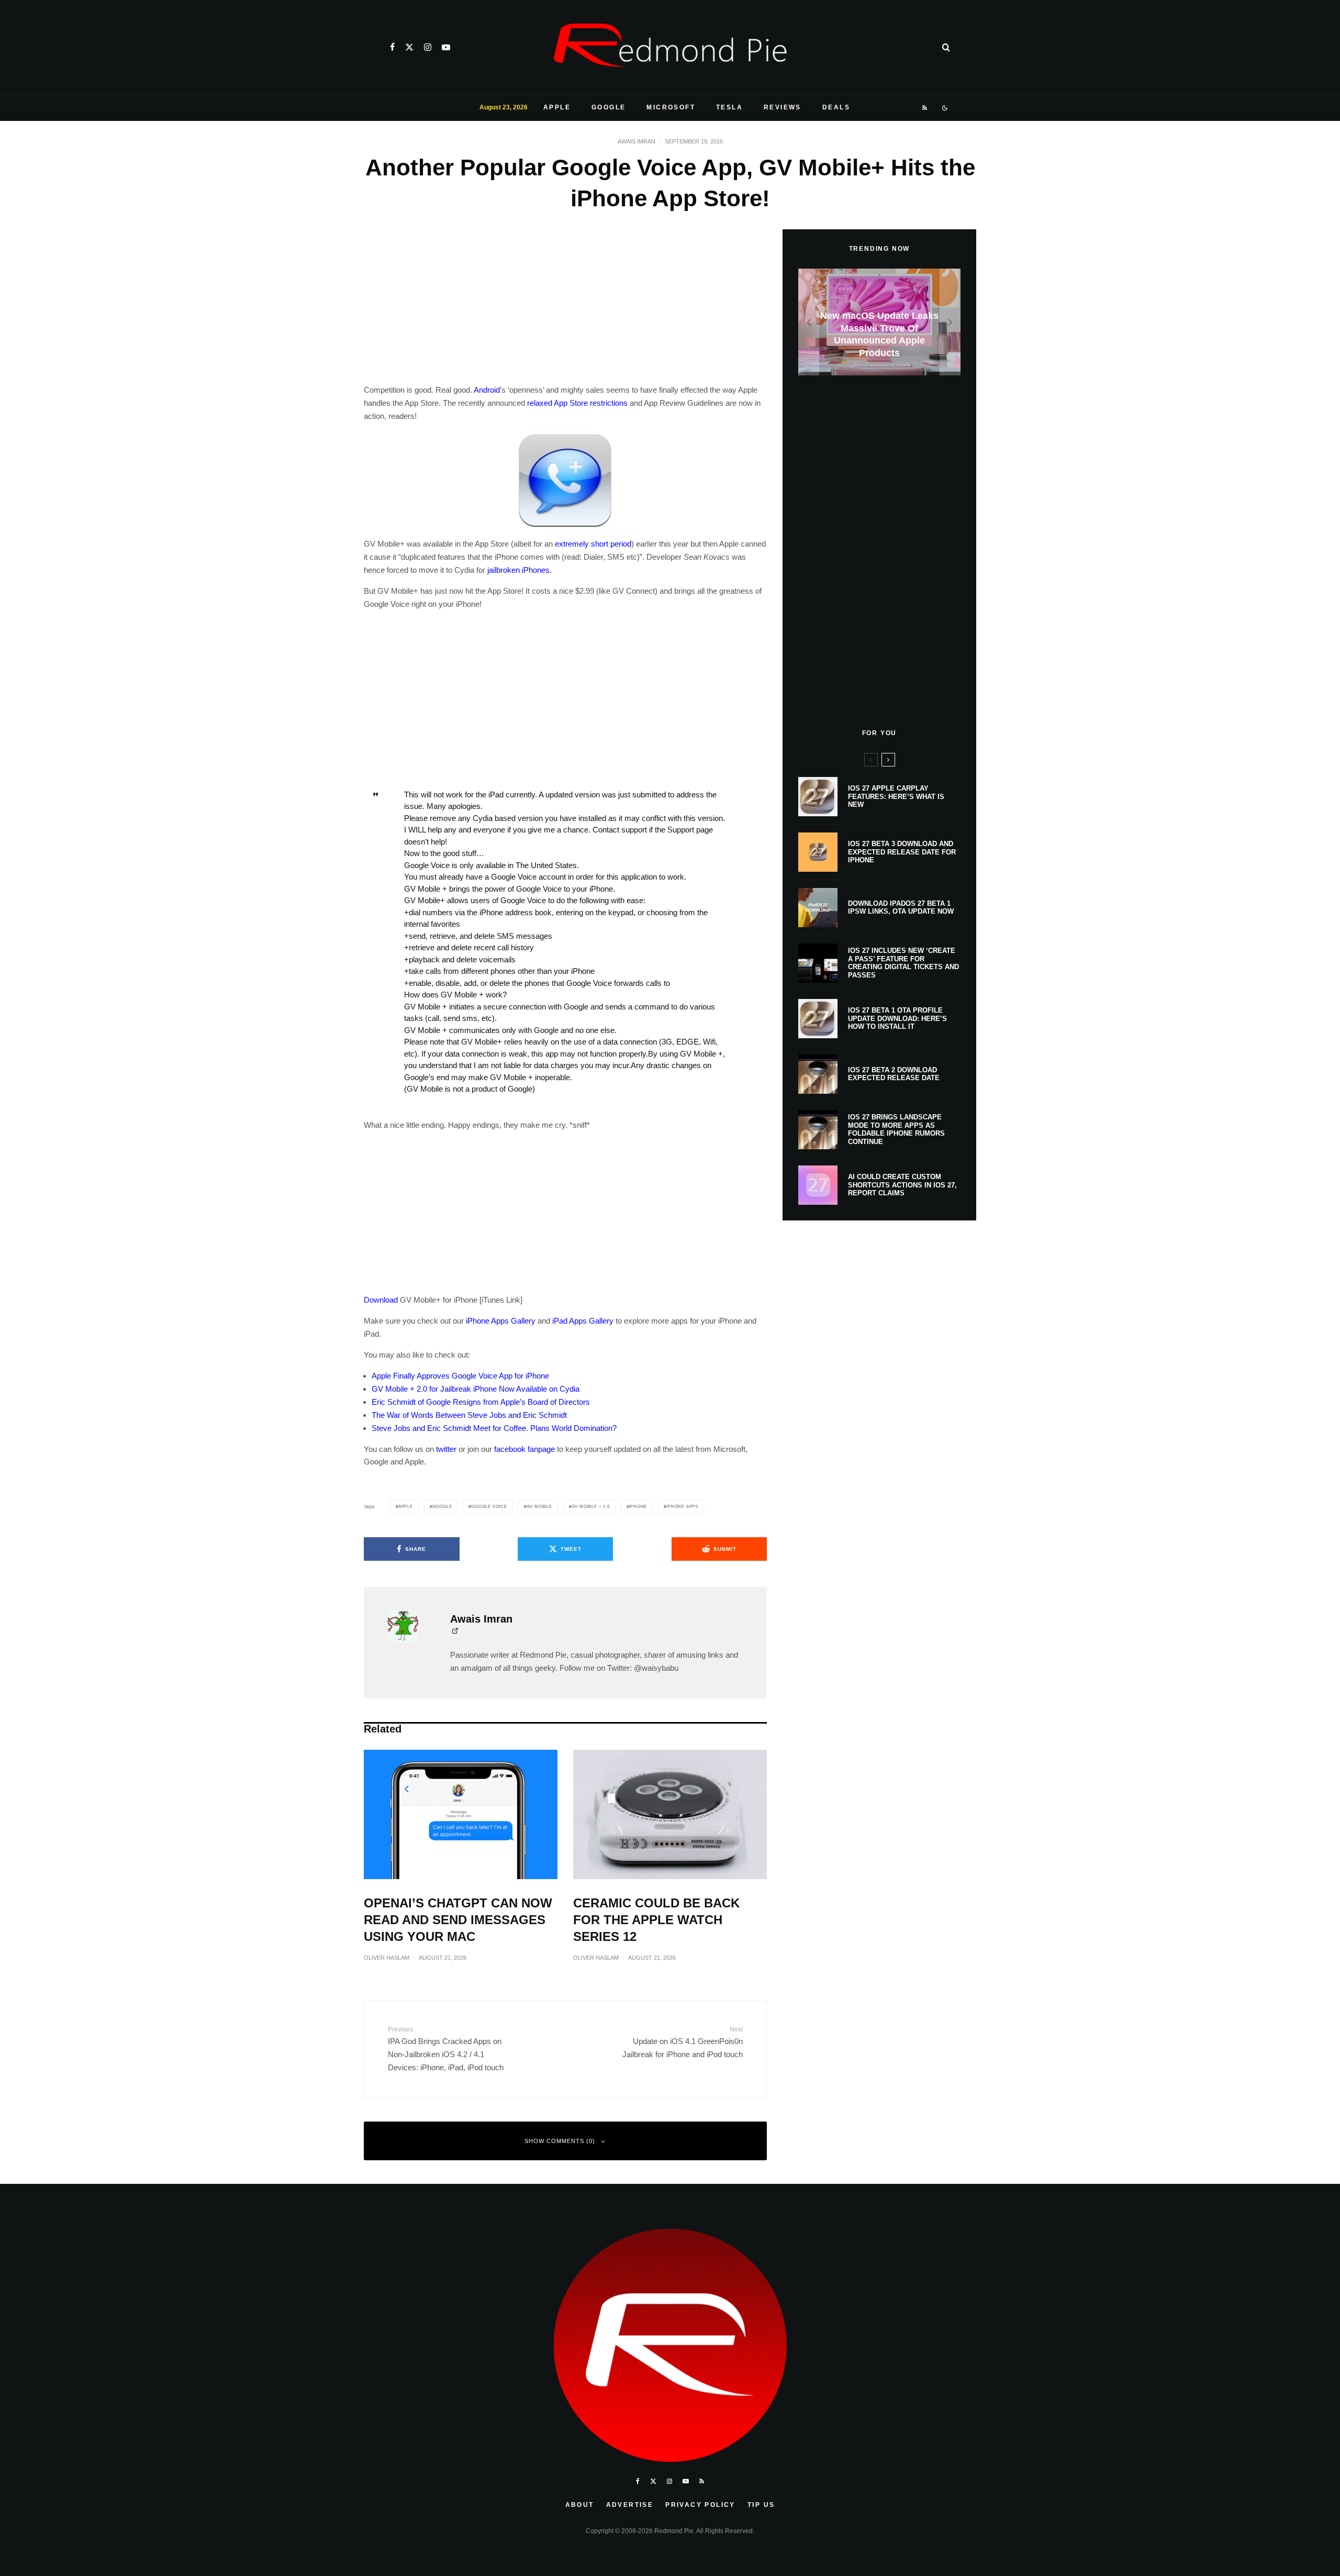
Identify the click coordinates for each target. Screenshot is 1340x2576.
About (580, 2505)
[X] (409, 47)
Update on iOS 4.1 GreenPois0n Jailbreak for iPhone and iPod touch (683, 2042)
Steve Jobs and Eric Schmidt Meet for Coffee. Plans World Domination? (494, 1428)
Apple (557, 107)
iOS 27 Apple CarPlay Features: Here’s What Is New (896, 796)
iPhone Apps (682, 1507)
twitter (446, 1449)
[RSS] (925, 108)
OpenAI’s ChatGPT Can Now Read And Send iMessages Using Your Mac (458, 1920)
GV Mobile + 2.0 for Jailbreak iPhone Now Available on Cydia (476, 1389)
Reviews (783, 107)
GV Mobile (539, 1507)
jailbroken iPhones (518, 570)
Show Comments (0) (560, 2141)
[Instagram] (428, 47)
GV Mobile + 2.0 (591, 1507)
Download (381, 1300)
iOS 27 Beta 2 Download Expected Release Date (894, 1074)
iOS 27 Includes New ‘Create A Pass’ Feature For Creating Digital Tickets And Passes (903, 963)
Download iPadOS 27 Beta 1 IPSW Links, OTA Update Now (901, 908)
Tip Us (761, 2505)
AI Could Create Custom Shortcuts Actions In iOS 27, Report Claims (902, 1185)
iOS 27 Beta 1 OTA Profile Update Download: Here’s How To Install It (897, 1018)
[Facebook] (392, 47)
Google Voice (489, 1507)
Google (608, 107)
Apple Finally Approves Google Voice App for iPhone (460, 1376)
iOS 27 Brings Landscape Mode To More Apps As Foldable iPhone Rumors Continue (896, 1129)
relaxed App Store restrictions (577, 403)
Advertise (630, 2505)
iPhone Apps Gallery (501, 1321)
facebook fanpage (524, 1449)
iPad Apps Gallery (583, 1321)
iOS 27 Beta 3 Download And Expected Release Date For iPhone (902, 852)
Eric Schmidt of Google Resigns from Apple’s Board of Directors (481, 1402)
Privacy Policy (700, 2505)
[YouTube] (446, 47)
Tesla (729, 107)
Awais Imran (636, 141)
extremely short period (593, 544)
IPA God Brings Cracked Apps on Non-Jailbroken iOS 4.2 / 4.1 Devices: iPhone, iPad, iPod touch (446, 2049)
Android (487, 390)
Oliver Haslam (387, 1958)
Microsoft (671, 107)
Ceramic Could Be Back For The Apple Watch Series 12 (656, 1920)
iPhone (638, 1507)
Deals (836, 107)
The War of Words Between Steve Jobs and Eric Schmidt (469, 1415)
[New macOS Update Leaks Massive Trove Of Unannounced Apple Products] (879, 322)
